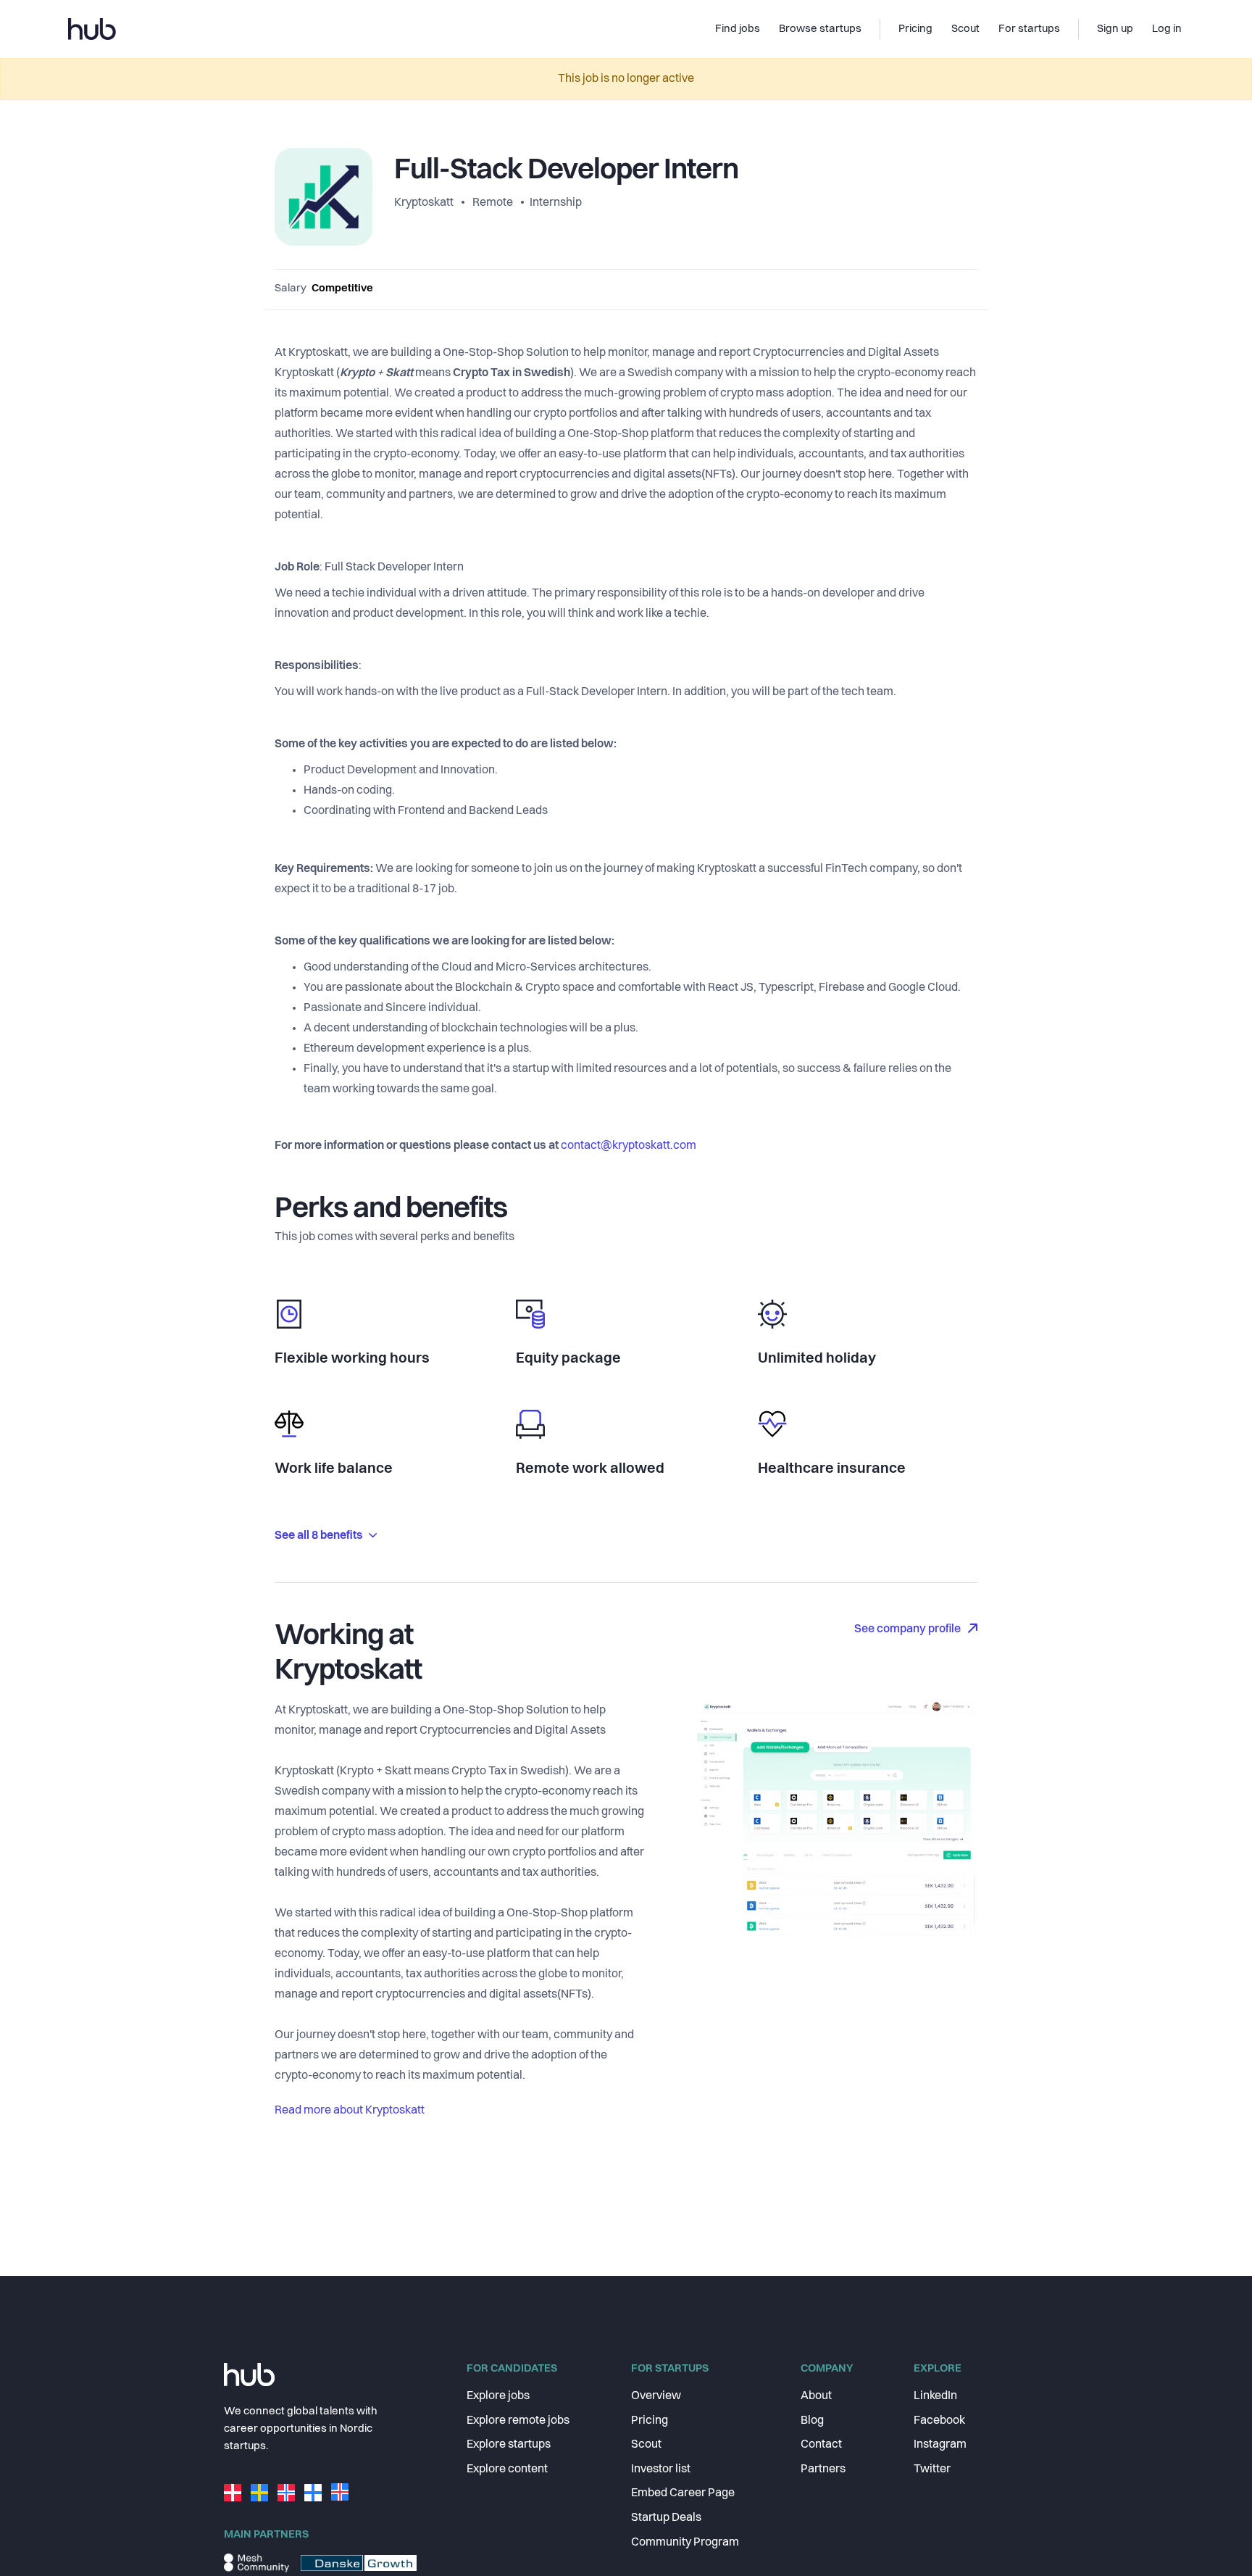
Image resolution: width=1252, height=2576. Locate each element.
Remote (493, 203)
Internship (556, 203)
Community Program (685, 2543)
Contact (821, 2445)
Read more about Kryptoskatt (350, 2111)
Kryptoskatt (425, 203)
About (816, 2396)
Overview (656, 2396)
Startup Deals (666, 2518)
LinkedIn (935, 2396)
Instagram (940, 2445)
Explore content (507, 2469)
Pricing (650, 2421)
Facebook (939, 2421)
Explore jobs (498, 2396)
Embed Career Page (683, 2493)
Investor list (661, 2469)
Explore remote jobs (518, 2421)
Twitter (932, 2469)
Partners (823, 2469)
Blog (812, 2421)
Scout (646, 2445)
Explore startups (509, 2445)
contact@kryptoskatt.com (629, 1146)
